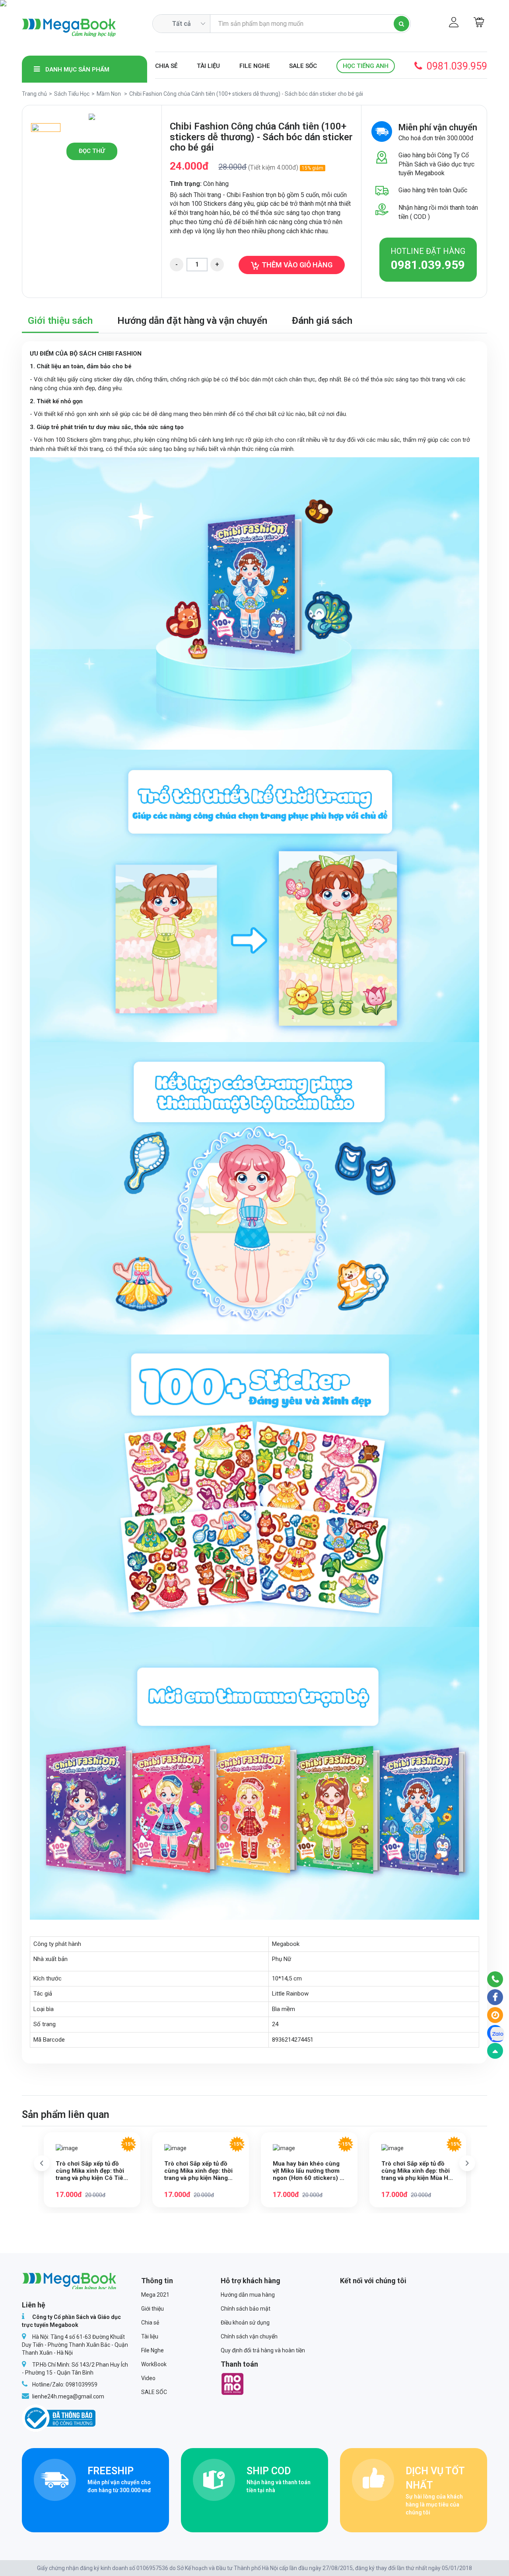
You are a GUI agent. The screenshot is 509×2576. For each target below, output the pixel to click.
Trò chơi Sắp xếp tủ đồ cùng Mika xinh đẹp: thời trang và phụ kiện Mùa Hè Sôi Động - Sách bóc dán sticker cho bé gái (417, 2171)
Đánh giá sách (322, 321)
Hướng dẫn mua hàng (248, 2295)
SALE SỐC (303, 66)
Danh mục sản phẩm (77, 70)
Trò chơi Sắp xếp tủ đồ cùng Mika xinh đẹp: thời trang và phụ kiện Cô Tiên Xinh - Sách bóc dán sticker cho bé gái (91, 2171)
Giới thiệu (153, 2309)
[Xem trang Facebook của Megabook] (495, 1997)
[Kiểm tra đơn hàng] (495, 2015)
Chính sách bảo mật (246, 2309)
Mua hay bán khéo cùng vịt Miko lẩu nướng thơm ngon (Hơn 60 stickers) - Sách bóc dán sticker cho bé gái (309, 2171)
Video (148, 2378)
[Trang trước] (42, 2163)
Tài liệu (208, 66)
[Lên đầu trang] (495, 2051)
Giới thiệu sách (60, 321)
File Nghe (255, 66)
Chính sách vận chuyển (249, 2336)
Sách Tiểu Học (72, 94)
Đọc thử (92, 151)
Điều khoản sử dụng (245, 2323)
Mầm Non (109, 94)
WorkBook (154, 2364)
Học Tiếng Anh (366, 66)
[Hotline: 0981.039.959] (495, 1979)
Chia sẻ (166, 66)
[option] (92, 117)
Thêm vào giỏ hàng (297, 265)
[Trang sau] (467, 2163)
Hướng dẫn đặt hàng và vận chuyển (192, 321)
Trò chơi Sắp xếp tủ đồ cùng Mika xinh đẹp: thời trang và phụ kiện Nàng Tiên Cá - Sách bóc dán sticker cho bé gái (198, 2171)
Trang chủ (34, 94)
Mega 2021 (155, 2295)
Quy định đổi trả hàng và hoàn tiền (263, 2350)
